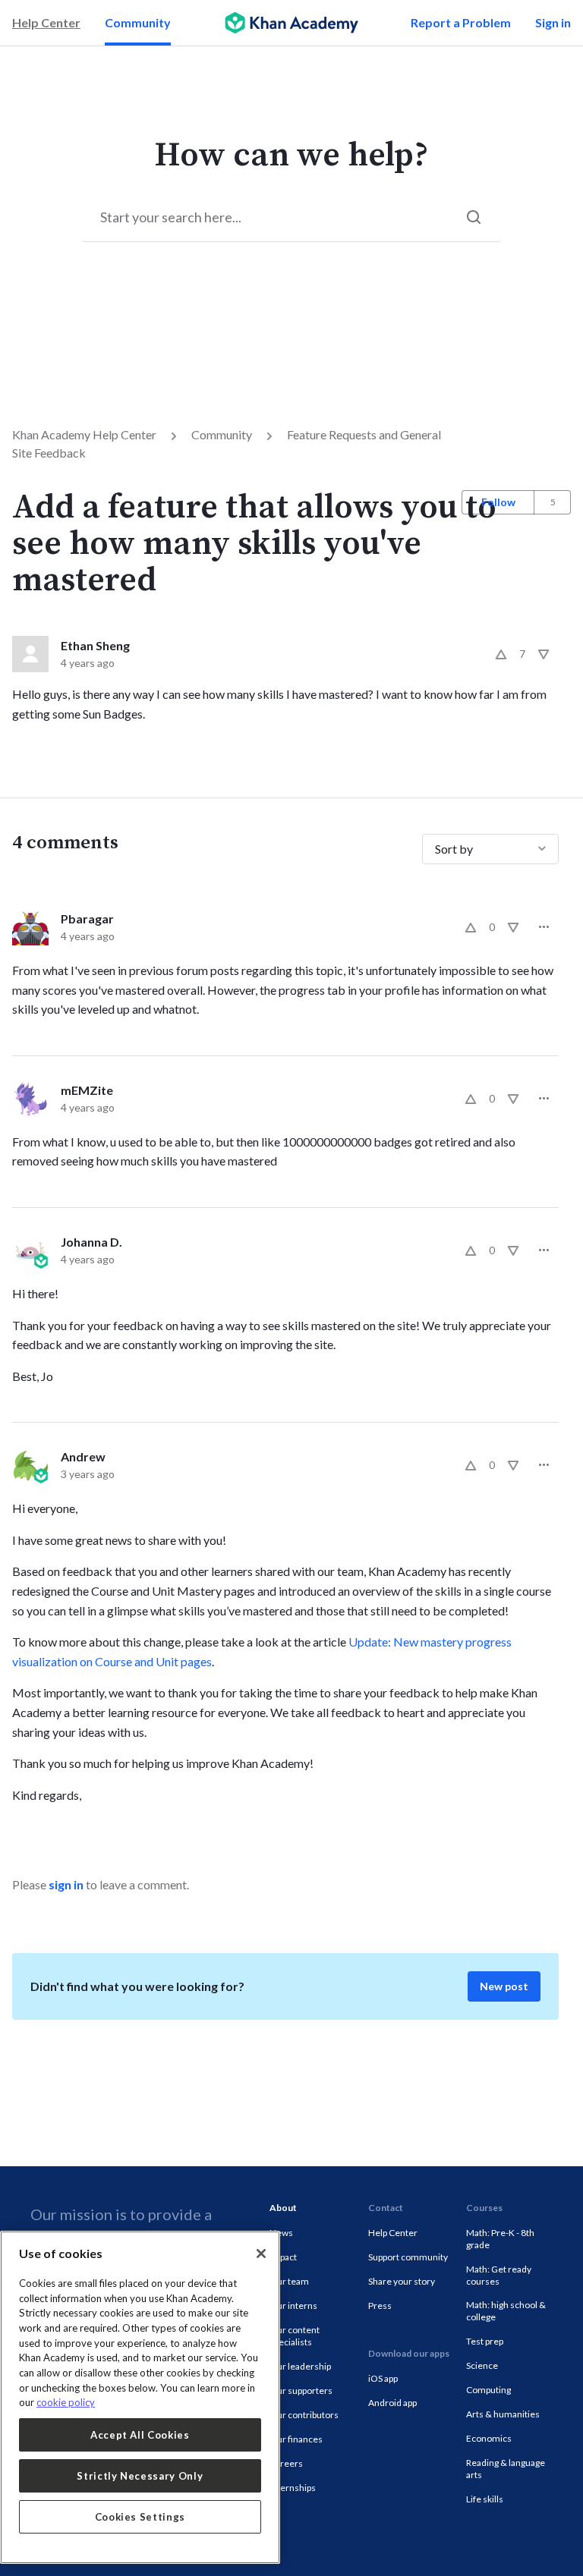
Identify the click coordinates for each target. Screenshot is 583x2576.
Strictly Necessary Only (140, 2476)
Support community (408, 2257)
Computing (488, 2390)
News (281, 2233)
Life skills (485, 2499)
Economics (489, 2438)
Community (138, 22)
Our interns (293, 2306)
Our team (289, 2281)
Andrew (83, 1456)
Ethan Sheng (95, 645)
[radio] (501, 654)
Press (380, 2306)
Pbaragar (87, 918)
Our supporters (301, 2390)
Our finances (296, 2439)
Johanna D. (91, 1242)
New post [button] (504, 1986)
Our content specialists (295, 2336)
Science (482, 2365)
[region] (140, 2397)
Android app (392, 2403)
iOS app (383, 2378)
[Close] (261, 2254)
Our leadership (300, 2366)
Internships (293, 2488)
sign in (66, 1884)
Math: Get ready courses (499, 2275)
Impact (283, 2257)
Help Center (46, 22)
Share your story (402, 2281)
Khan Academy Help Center (84, 434)
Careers (286, 2463)
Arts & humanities (503, 2414)
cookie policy (66, 2402)
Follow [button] (498, 502)
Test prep (485, 2341)
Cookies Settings (140, 2517)
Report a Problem (461, 22)
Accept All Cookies (140, 2435)
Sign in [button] (553, 22)
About (283, 2208)
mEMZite (87, 1090)
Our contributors (304, 2415)
